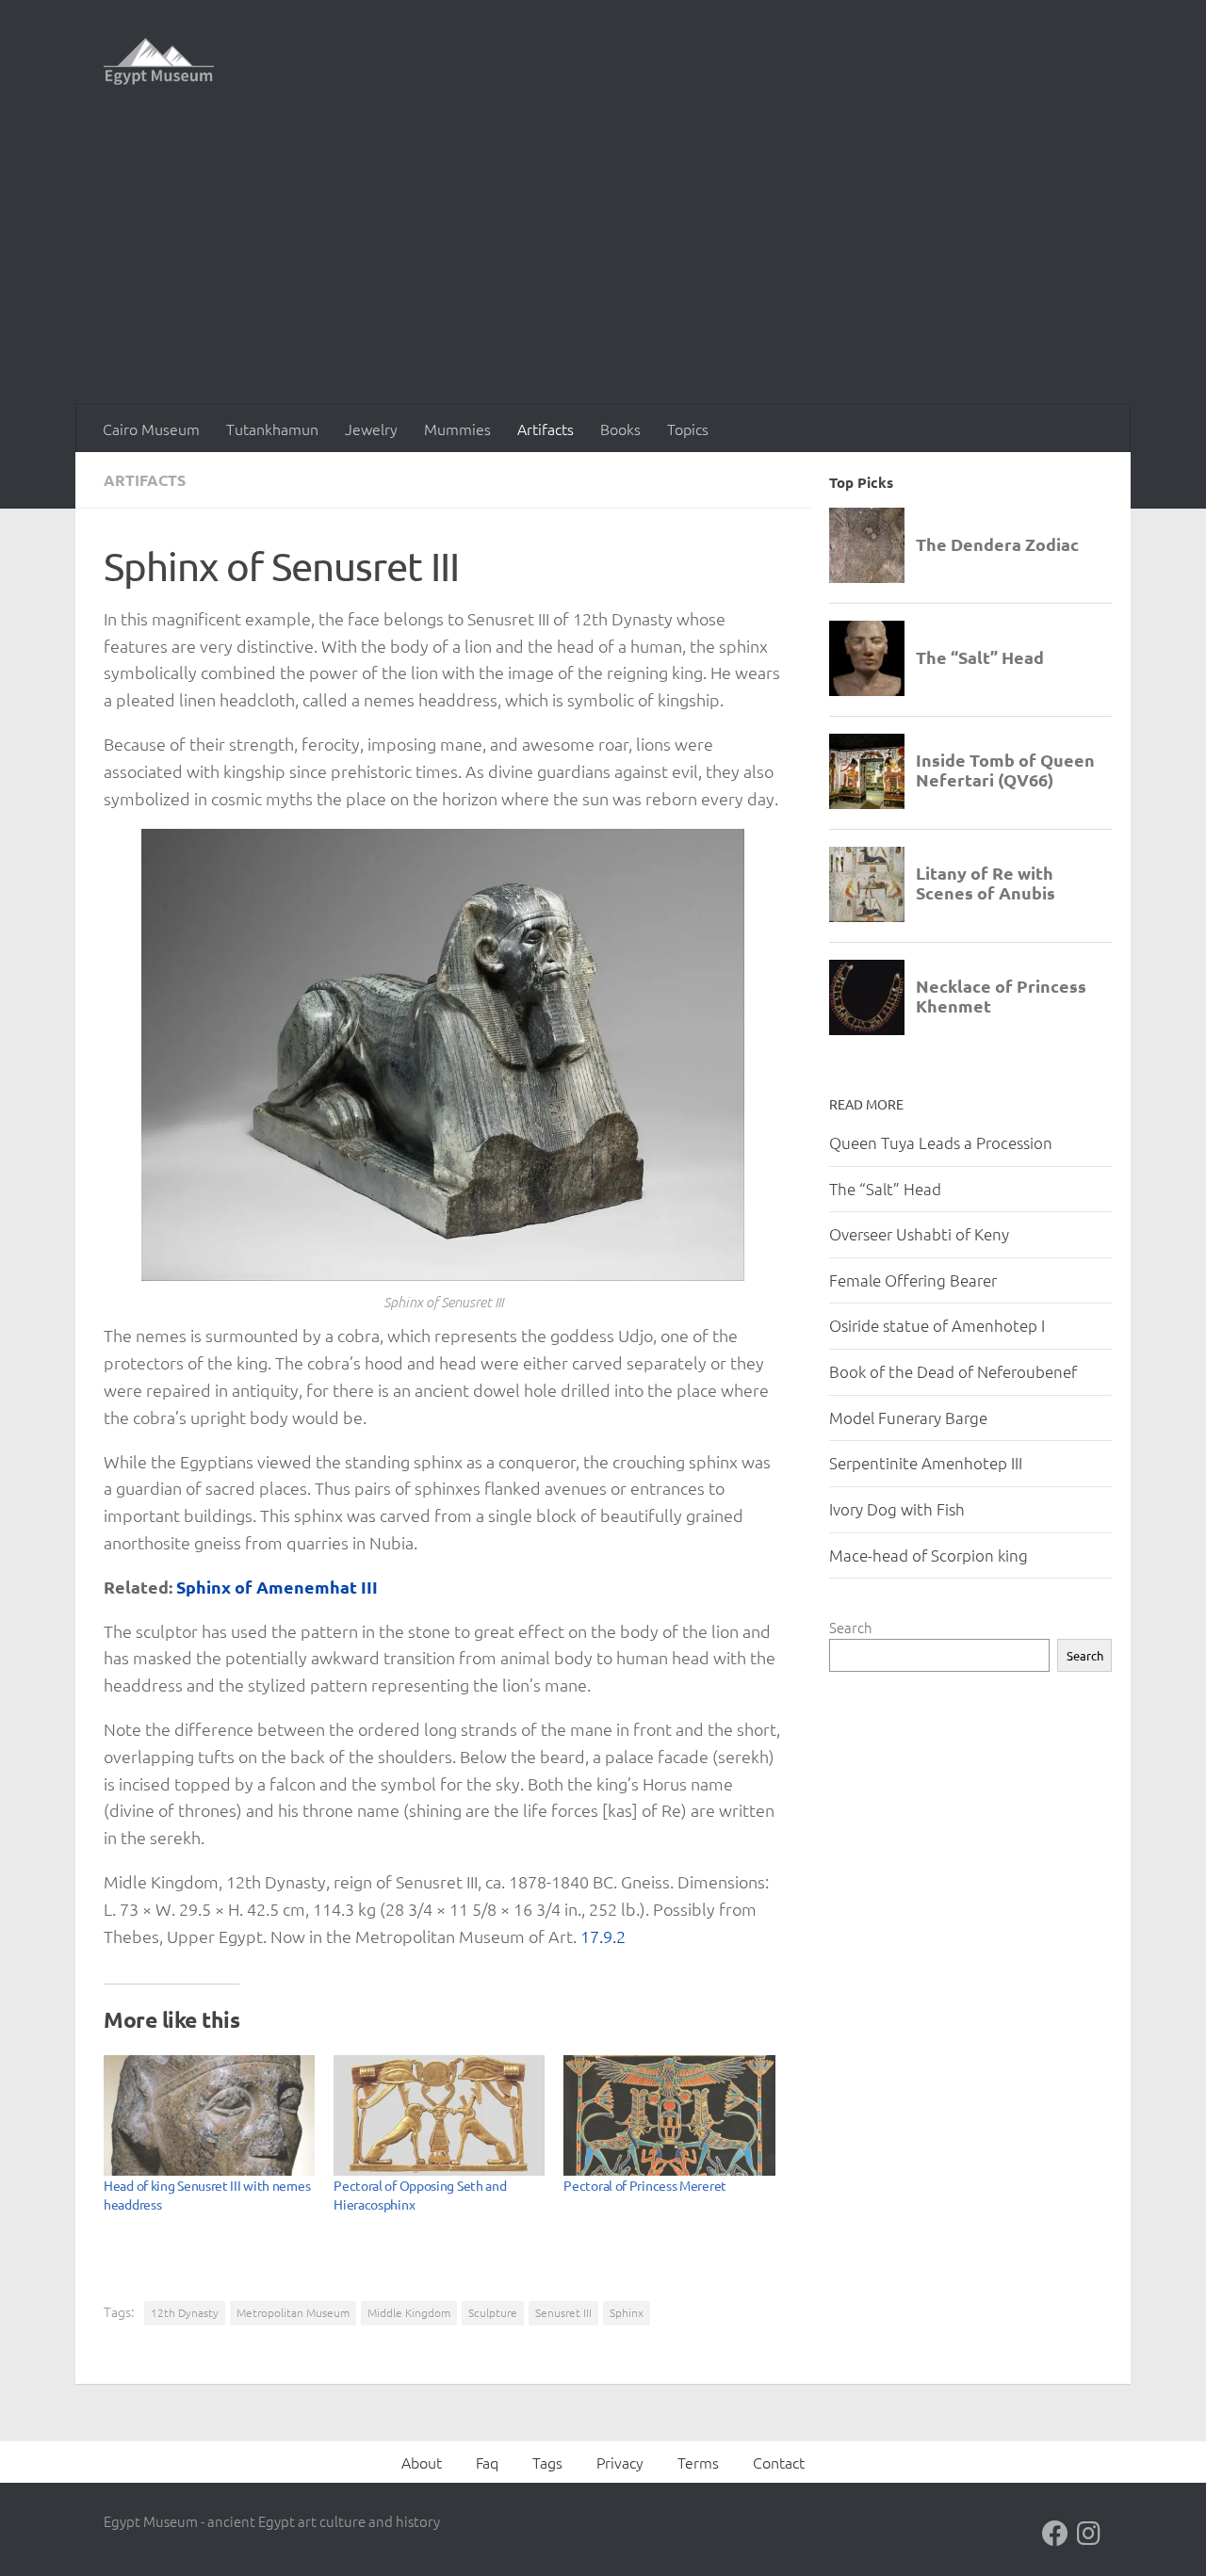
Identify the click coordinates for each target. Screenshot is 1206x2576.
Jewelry (371, 429)
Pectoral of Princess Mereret (645, 2185)
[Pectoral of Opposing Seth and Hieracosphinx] (439, 2115)
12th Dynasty (185, 2312)
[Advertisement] (603, 264)
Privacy (620, 2462)
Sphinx (627, 2312)
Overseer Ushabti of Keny (919, 1234)
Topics (688, 429)
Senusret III (563, 2312)
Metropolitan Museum (293, 2312)
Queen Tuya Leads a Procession (941, 1142)
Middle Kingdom (409, 2312)
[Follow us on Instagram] (1089, 2534)
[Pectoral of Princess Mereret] (669, 2115)
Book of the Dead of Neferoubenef (953, 1371)
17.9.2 (603, 1936)
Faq (487, 2462)
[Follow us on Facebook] (1055, 2534)
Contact (779, 2462)
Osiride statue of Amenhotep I (937, 1325)
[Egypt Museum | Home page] (159, 61)
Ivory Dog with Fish (897, 1509)
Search (851, 1627)
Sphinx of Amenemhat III (277, 1587)
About (422, 2462)
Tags (547, 2462)
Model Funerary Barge (908, 1418)
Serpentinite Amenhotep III (926, 1463)
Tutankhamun (272, 429)
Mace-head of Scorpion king (929, 1555)
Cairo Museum (151, 429)
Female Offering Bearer (913, 1280)
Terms (698, 2462)
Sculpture (493, 2312)
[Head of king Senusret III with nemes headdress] (209, 2115)
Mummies (457, 429)
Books (620, 429)
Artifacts (546, 429)
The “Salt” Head (885, 1189)
